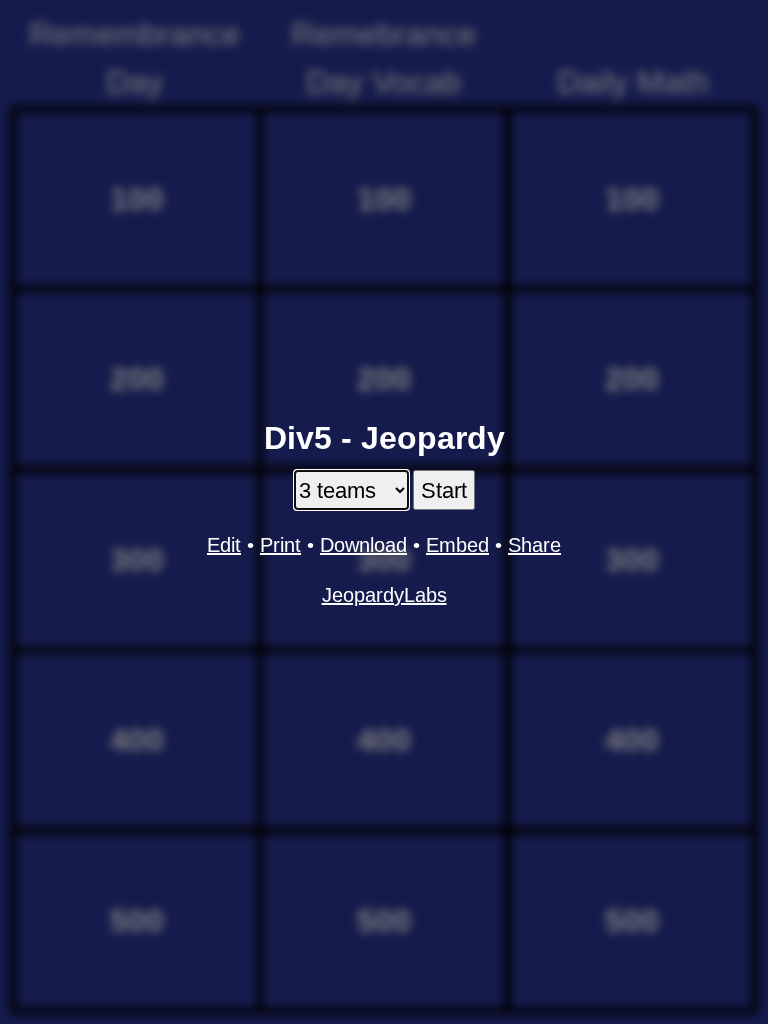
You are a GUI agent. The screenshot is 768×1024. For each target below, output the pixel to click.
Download (363, 545)
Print (280, 545)
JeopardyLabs (384, 595)
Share (534, 545)
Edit (224, 545)
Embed (457, 545)
